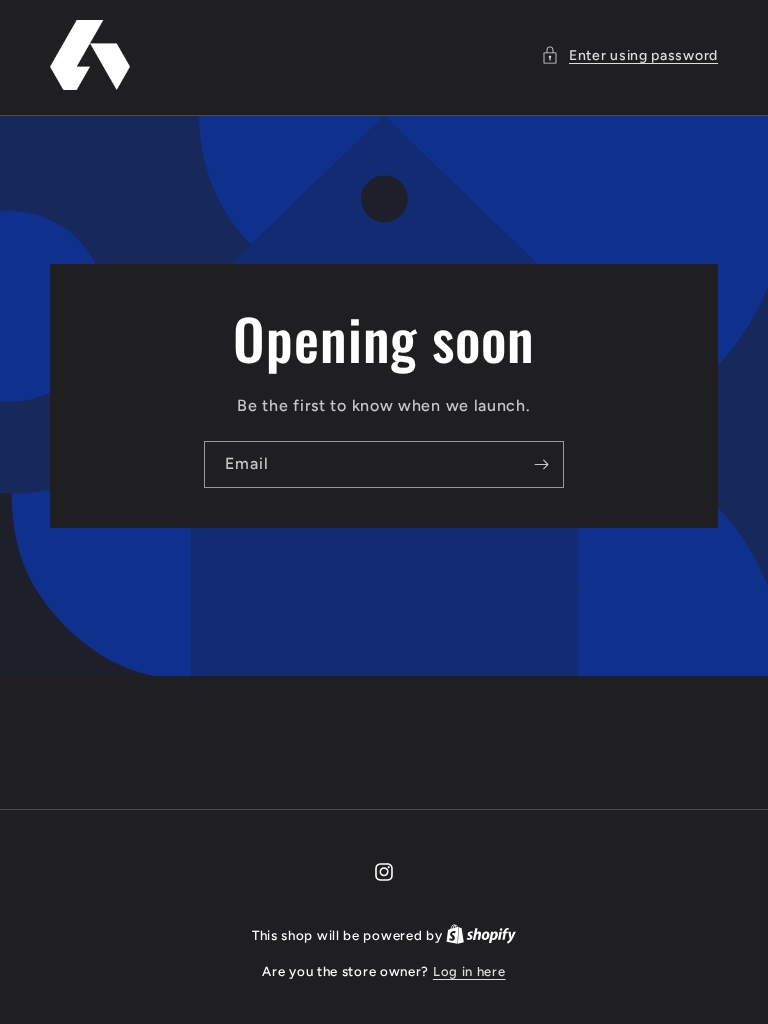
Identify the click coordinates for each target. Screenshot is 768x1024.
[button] (629, 55)
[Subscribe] (541, 464)
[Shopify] (481, 935)
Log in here (469, 971)
